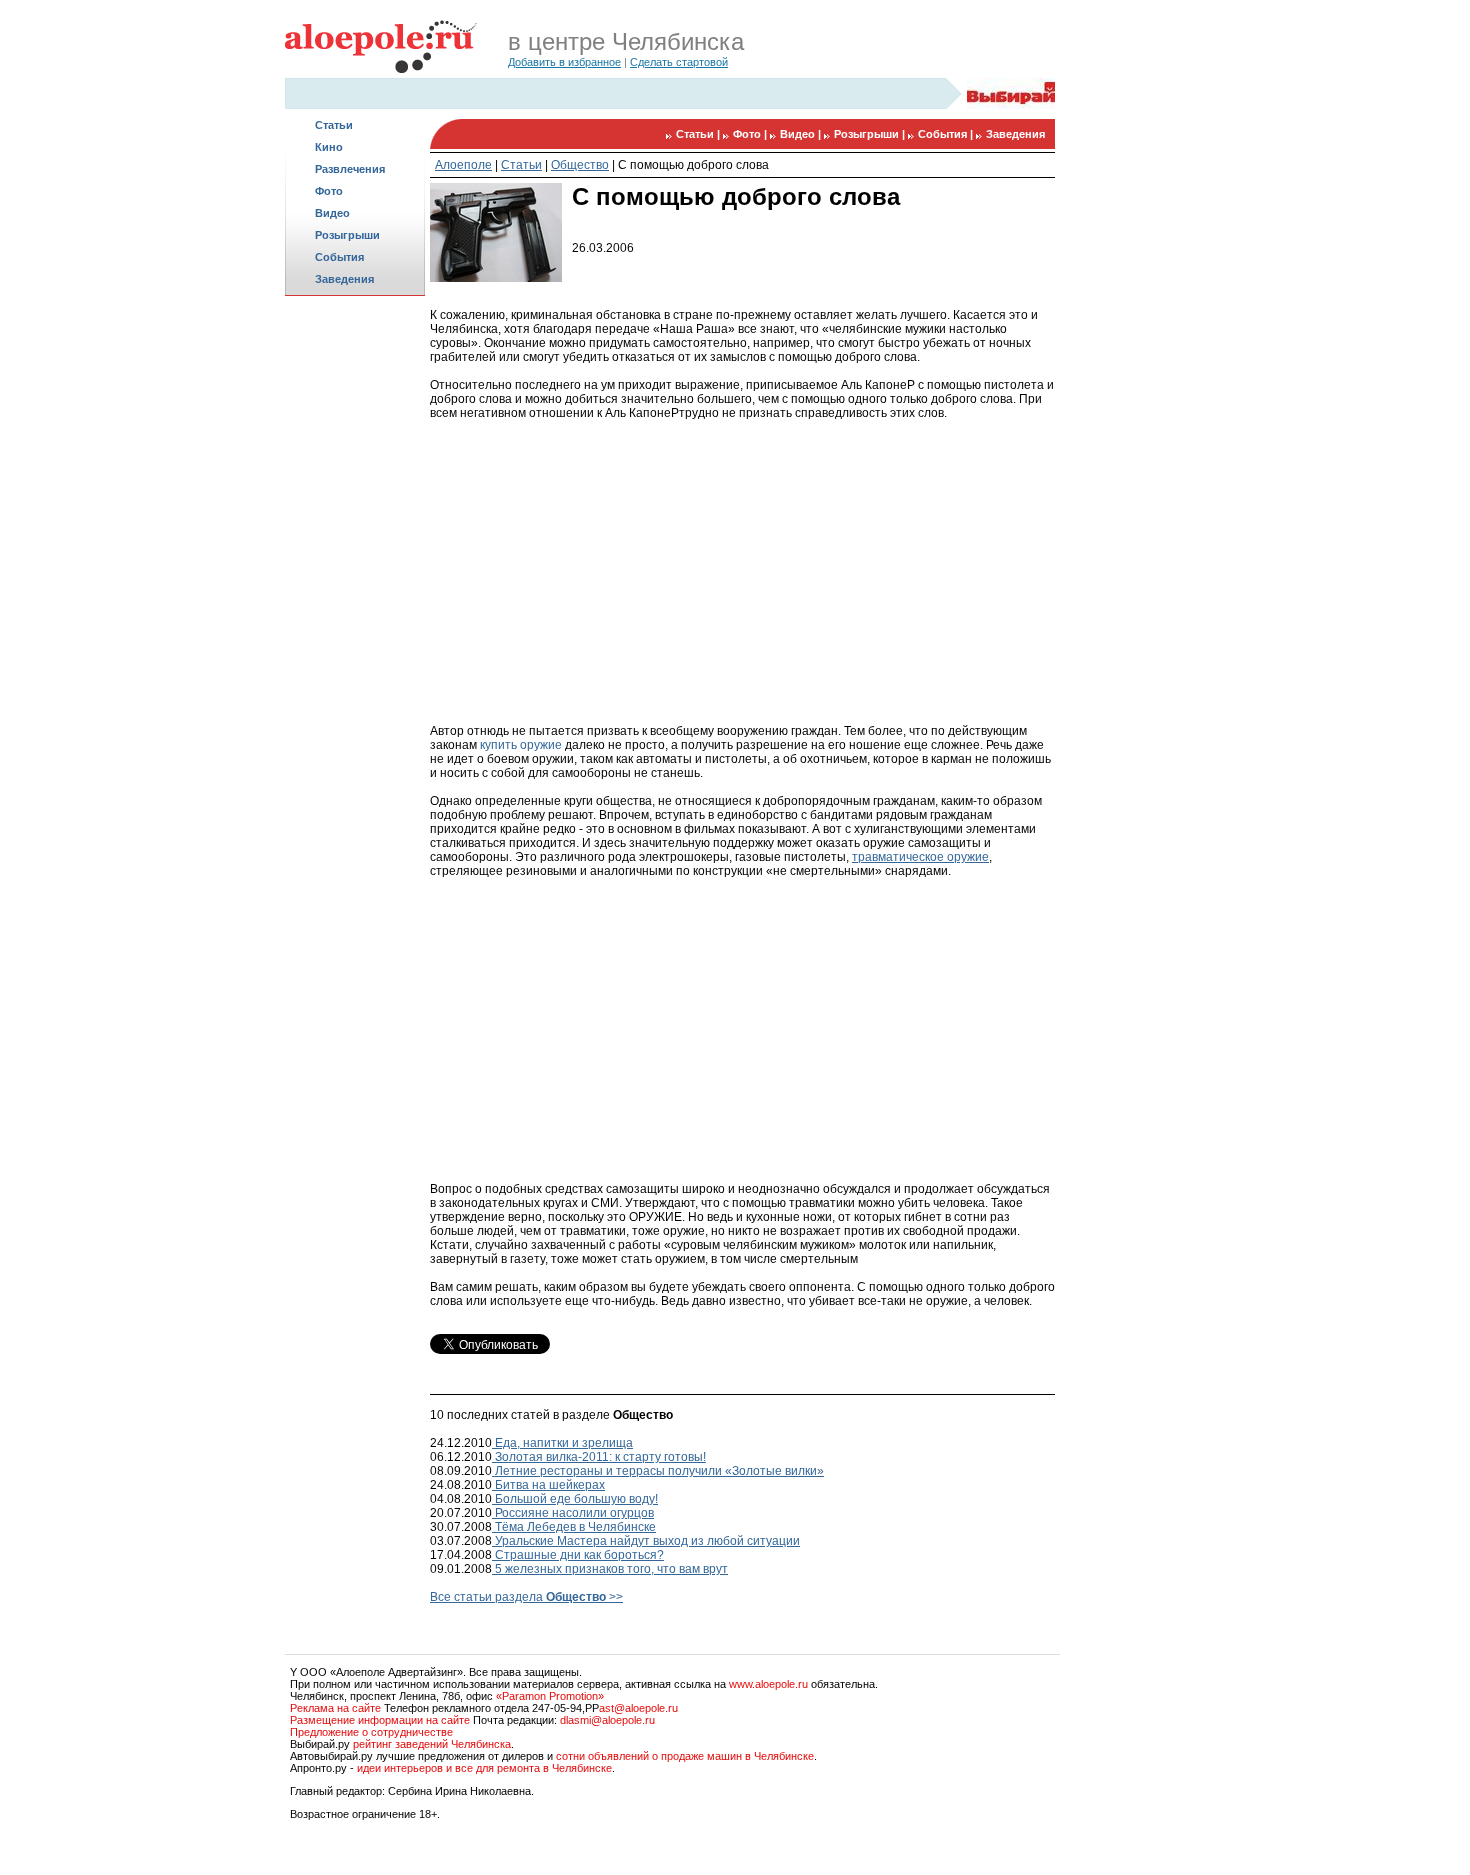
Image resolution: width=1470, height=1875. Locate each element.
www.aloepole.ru (768, 1684)
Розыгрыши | (871, 134)
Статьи (334, 125)
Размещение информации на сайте (380, 1720)
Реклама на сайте (335, 1708)
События (339, 257)
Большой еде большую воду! (575, 1499)
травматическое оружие (920, 857)
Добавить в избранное (564, 62)
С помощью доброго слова (693, 165)
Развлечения (350, 169)
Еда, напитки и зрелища (562, 1443)
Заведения (344, 279)
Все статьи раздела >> (526, 1597)
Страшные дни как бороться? (578, 1555)
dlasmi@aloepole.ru (607, 1720)
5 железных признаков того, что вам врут (610, 1569)
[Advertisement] (355, 616)
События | (947, 134)
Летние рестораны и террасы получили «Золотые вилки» (658, 1471)
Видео (332, 213)
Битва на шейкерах (548, 1485)
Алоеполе (463, 165)
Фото (329, 191)
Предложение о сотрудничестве (371, 1732)
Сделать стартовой (679, 62)
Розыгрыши (347, 235)
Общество (580, 165)
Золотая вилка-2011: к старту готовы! (599, 1457)
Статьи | (699, 134)
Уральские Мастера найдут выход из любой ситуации (646, 1541)
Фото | (751, 134)
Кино (329, 147)
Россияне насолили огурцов (573, 1513)
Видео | (802, 134)
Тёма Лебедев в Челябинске (574, 1527)
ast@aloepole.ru (638, 1708)
